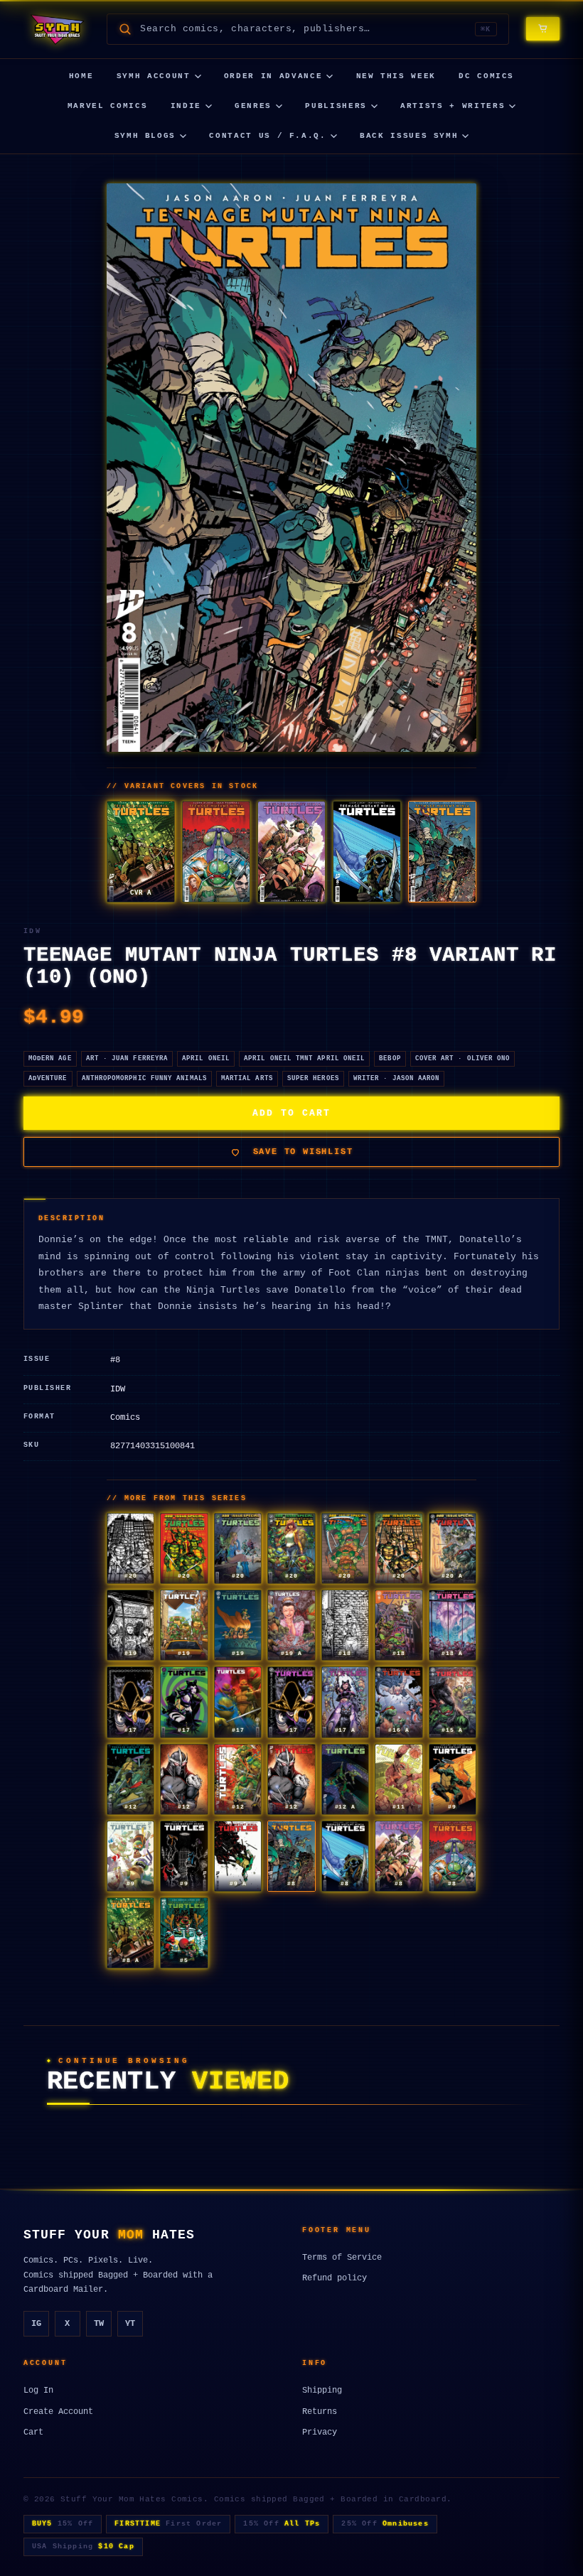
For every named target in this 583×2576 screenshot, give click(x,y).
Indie (186, 106)
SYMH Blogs (145, 136)
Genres (253, 106)
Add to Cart (291, 1113)
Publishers (336, 106)
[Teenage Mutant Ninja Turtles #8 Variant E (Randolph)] (367, 852)
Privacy (320, 2432)
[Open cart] (543, 29)
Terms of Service (342, 2258)
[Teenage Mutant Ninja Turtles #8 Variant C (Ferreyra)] (216, 852)
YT (130, 2324)
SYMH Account (154, 76)
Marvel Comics (107, 106)
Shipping (322, 2391)
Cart (33, 2432)
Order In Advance (273, 76)
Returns (320, 2412)
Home (81, 76)
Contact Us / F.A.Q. (267, 136)
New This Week (396, 76)
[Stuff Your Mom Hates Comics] (57, 29)
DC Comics (486, 76)
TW (99, 2324)
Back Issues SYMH (409, 136)
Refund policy (335, 2278)
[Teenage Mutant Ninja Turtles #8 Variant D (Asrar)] (291, 852)
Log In (38, 2391)
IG (36, 2324)
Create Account (58, 2412)
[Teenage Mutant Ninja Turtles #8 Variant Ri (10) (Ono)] (442, 852)
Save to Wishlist (303, 1152)
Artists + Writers (453, 106)
